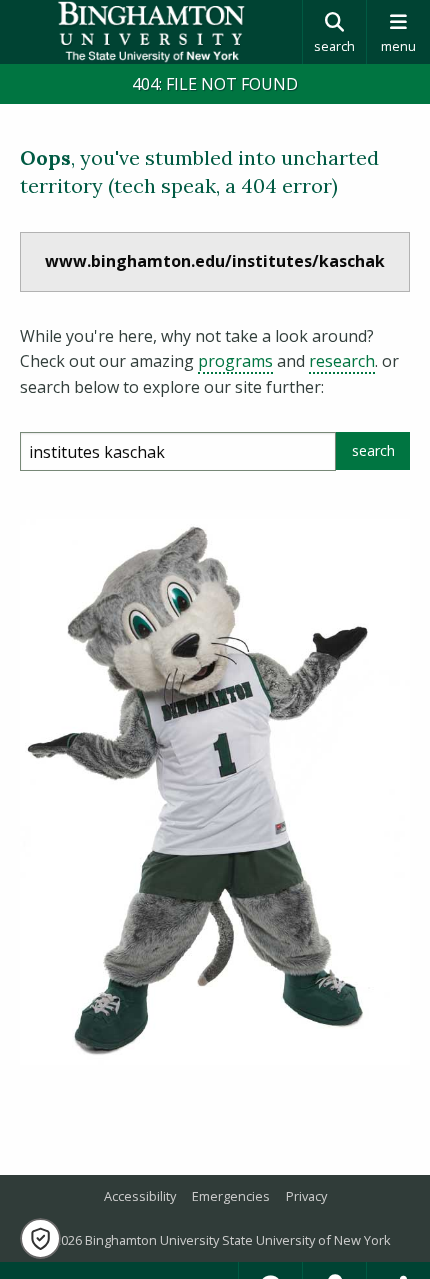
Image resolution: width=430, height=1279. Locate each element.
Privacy (306, 1196)
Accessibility (140, 1196)
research (342, 361)
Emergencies (231, 1196)
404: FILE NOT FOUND (215, 84)
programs (235, 361)
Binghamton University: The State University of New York (151, 32)
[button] (40, 1238)
